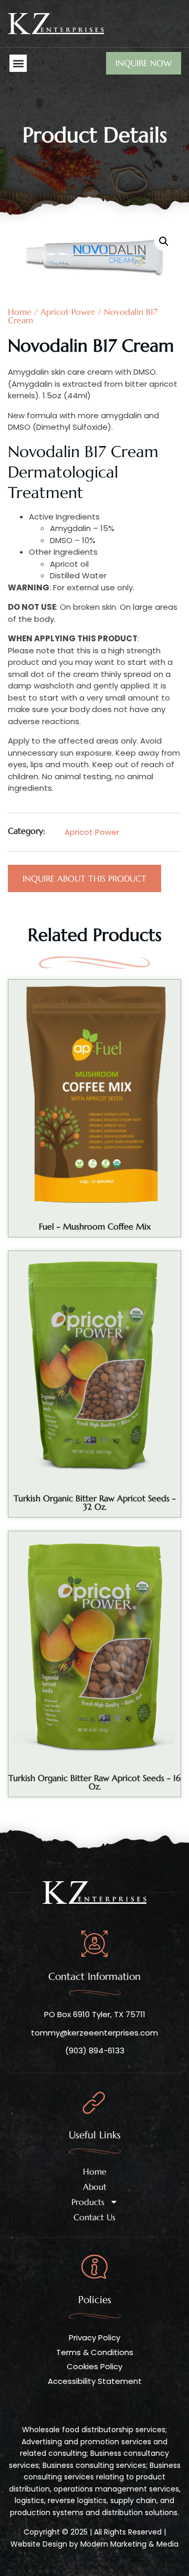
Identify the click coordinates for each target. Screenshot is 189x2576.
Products (88, 2202)
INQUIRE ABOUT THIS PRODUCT (85, 878)
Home (95, 2171)
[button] (18, 63)
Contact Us (94, 2217)
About (95, 2187)
